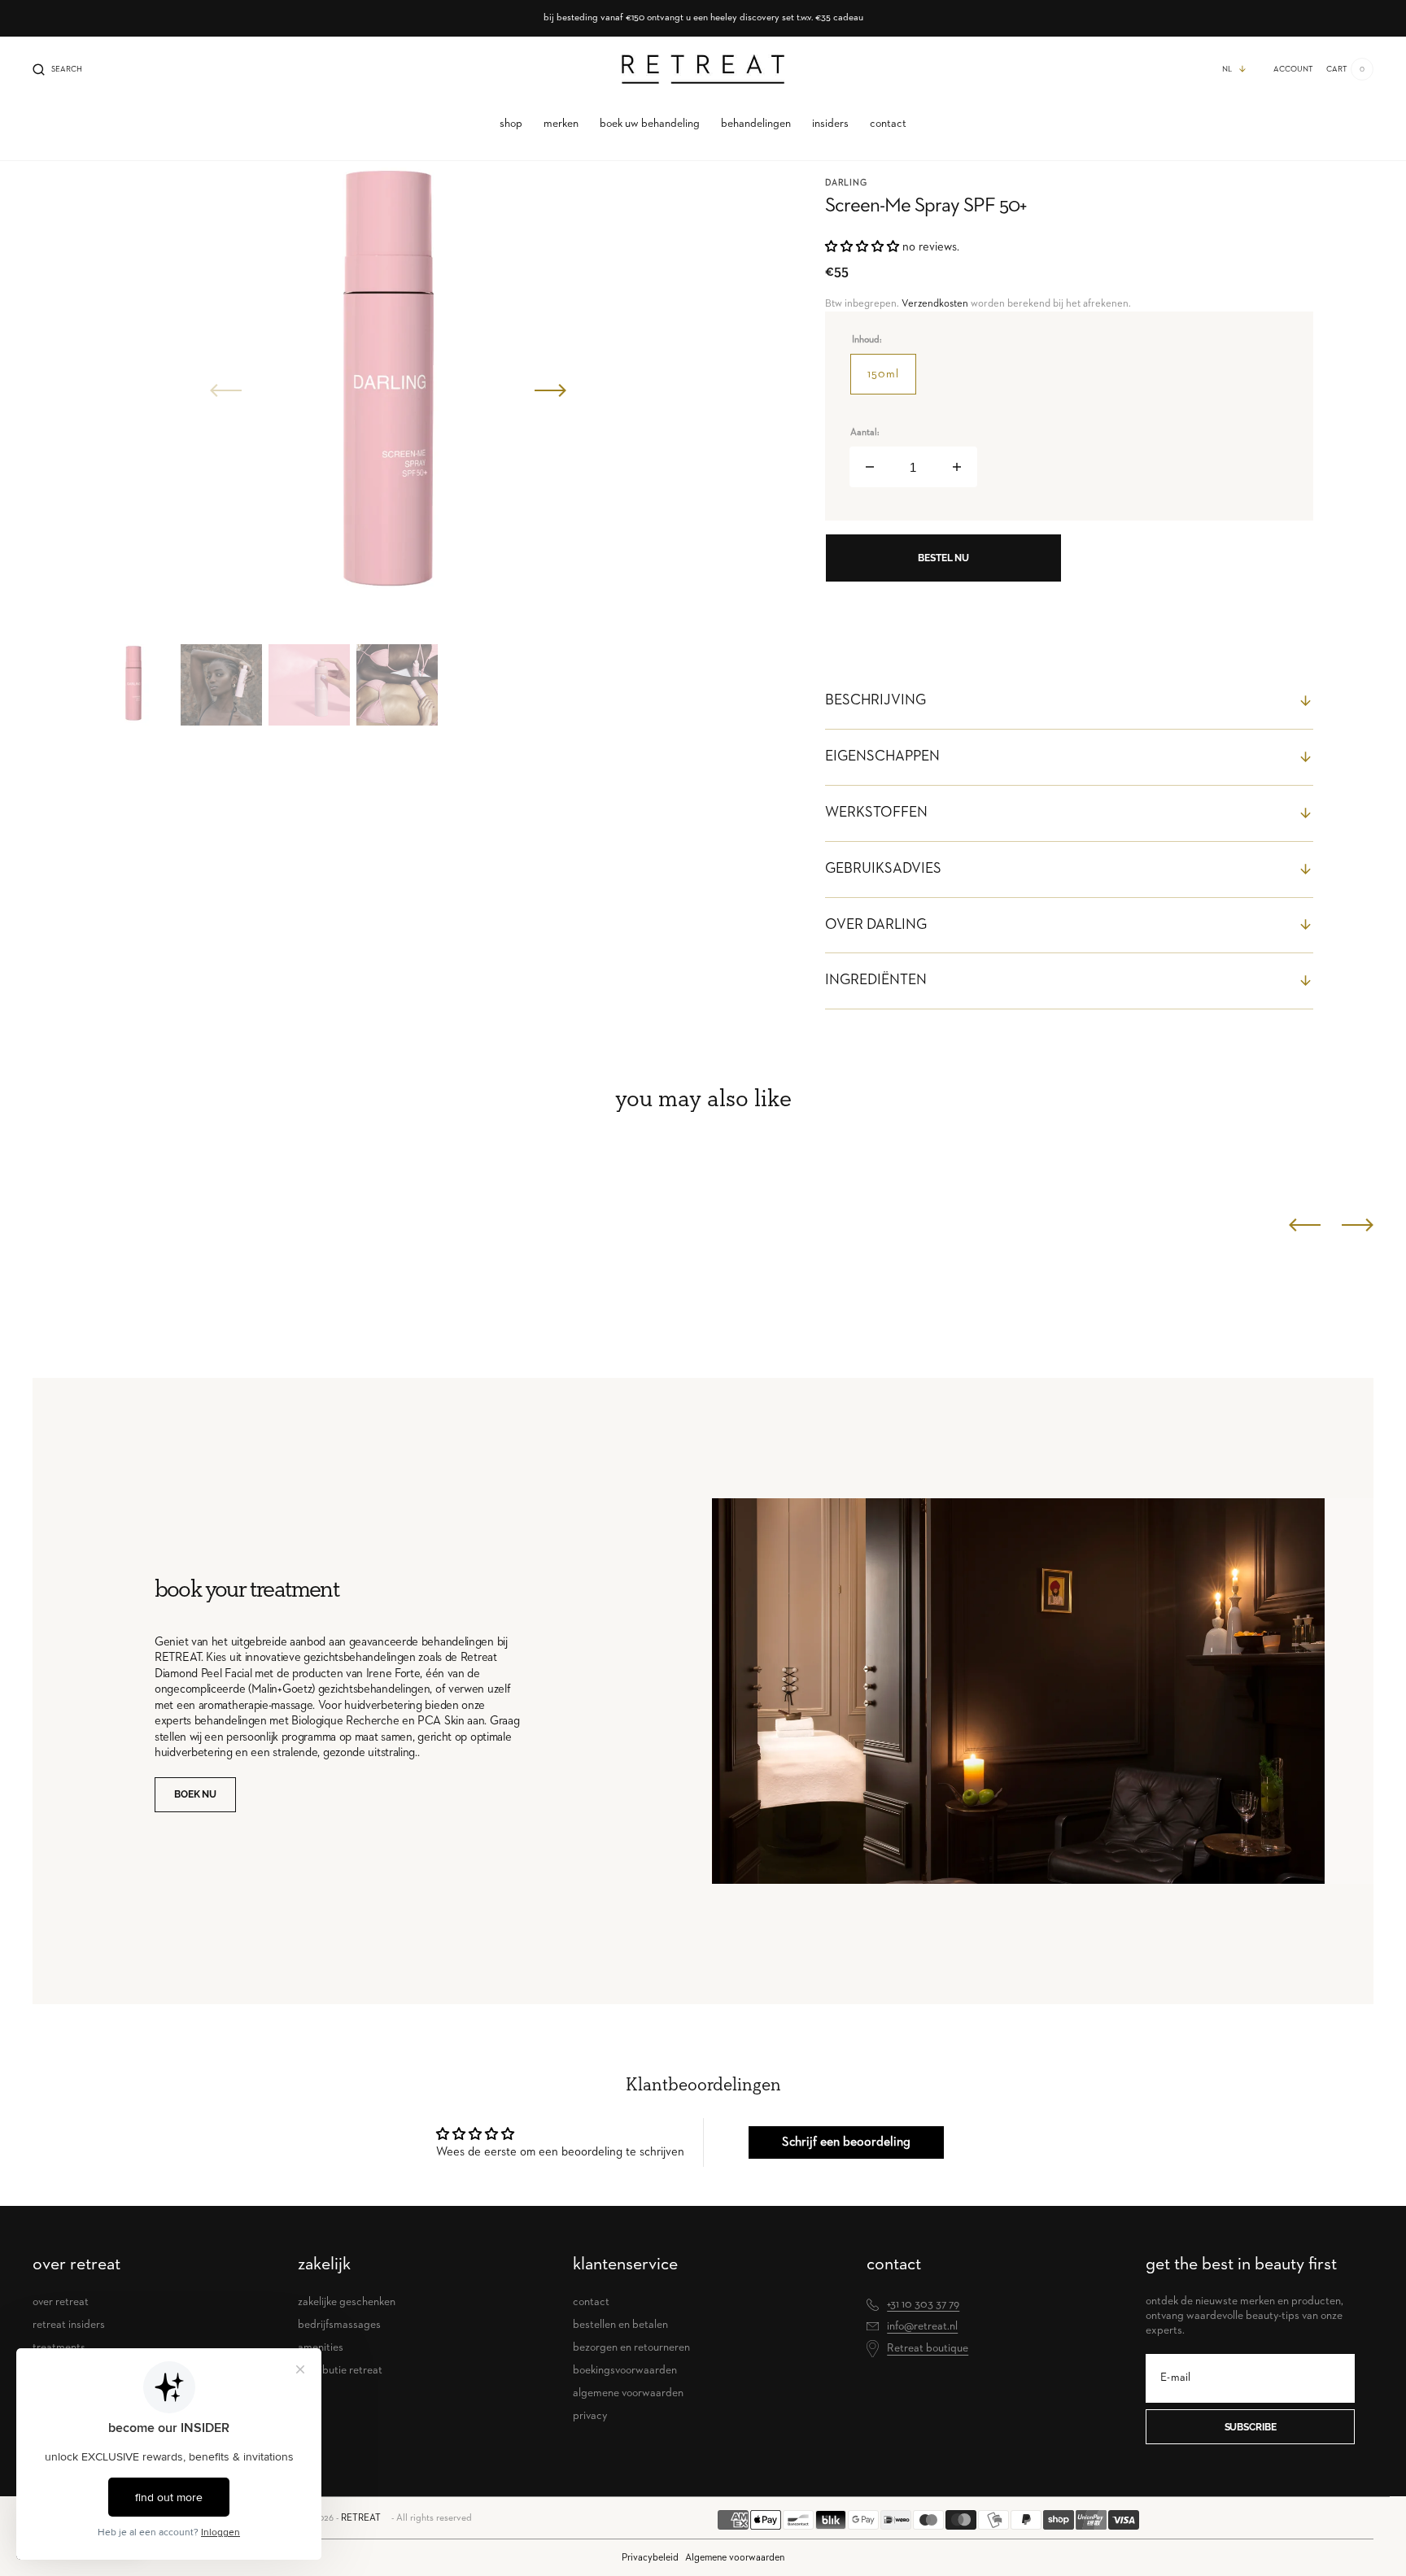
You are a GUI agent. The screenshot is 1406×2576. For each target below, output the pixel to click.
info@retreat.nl (922, 2326)
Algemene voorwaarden (735, 2558)
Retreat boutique (928, 2348)
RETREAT (361, 2518)
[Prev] (1305, 1225)
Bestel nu (943, 558)
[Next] (1358, 1225)
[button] (57, 69)
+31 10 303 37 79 (923, 2304)
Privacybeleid (650, 2558)
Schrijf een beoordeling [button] (846, 2142)
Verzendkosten (935, 304)
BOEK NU (195, 1794)
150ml (892, 381)
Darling (846, 183)
